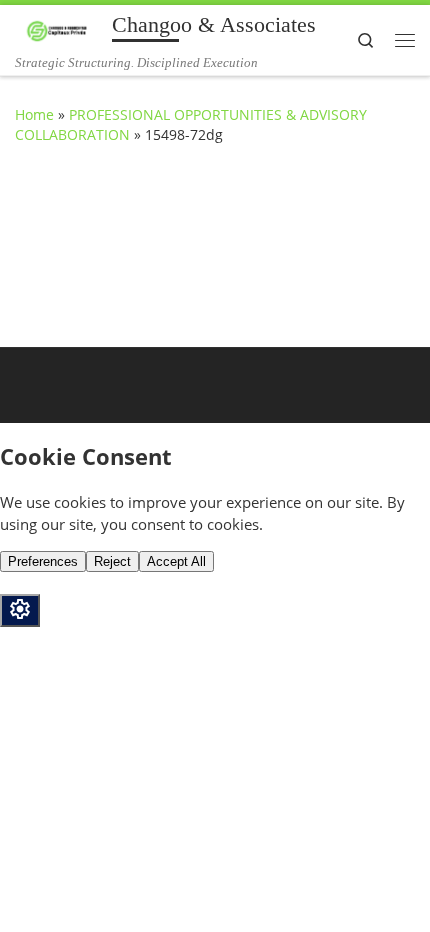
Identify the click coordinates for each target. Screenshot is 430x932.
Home (34, 114)
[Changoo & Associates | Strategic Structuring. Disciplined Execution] (60, 29)
